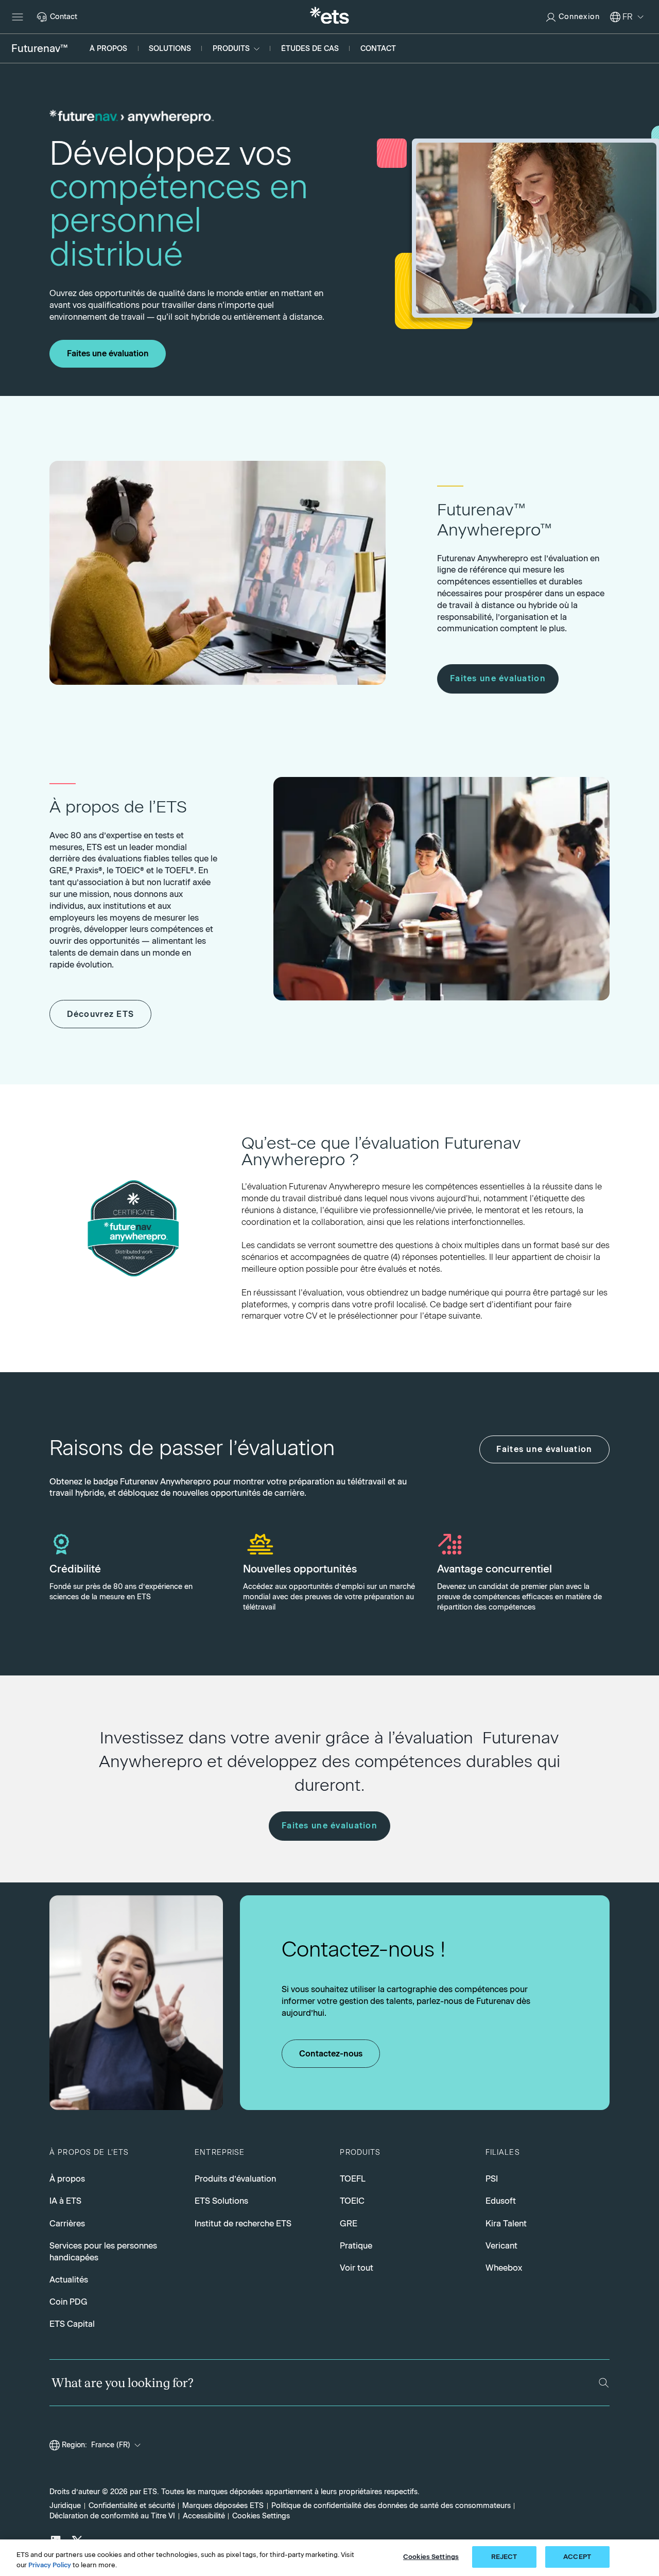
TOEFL (353, 2179)
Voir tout (357, 2268)
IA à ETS (65, 2201)
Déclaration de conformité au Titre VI (112, 2516)
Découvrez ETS (101, 1014)
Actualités (69, 2279)
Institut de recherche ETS (243, 2223)
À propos (67, 2179)
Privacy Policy (50, 2565)
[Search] (604, 2383)
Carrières (67, 2223)
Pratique (356, 2245)
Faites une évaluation (108, 353)
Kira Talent (506, 2223)
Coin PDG (68, 2302)
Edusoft (501, 2201)
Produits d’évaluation (235, 2179)
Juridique (65, 2505)
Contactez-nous (331, 2054)
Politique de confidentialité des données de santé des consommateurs (391, 2505)
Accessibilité (204, 2516)
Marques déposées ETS (223, 2505)
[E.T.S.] (329, 17)
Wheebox (504, 2268)
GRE (349, 2223)
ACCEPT (577, 2557)
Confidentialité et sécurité (132, 2505)
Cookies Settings (261, 2516)
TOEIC (352, 2201)
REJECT (504, 2557)
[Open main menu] (18, 17)
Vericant (501, 2245)
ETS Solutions (221, 2201)
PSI (492, 2179)
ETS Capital (72, 2324)
